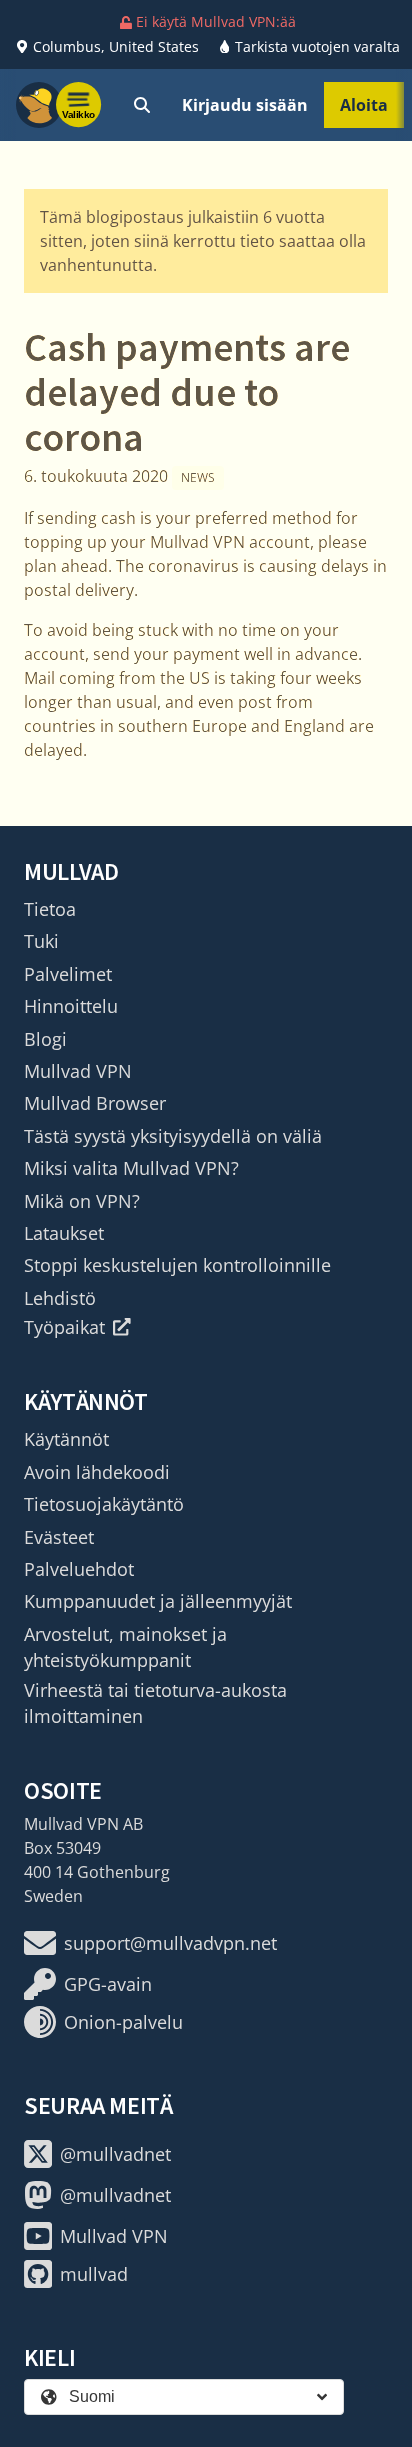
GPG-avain (108, 1984)
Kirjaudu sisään (245, 105)
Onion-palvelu (123, 2022)
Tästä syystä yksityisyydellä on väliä (173, 1136)
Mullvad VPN (78, 1071)
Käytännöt (66, 1439)
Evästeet (59, 1537)
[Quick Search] (142, 105)
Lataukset (64, 1233)
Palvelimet (68, 974)
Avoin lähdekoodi (97, 1472)
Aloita (364, 105)
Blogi (45, 1039)
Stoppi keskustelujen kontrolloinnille (177, 1265)
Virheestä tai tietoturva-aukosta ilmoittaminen (155, 1703)
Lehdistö (60, 1298)
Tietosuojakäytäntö (104, 1504)
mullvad (94, 2274)
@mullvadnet (115, 2154)
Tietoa (50, 909)
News (198, 477)
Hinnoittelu (71, 1006)
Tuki (41, 941)
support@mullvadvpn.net (170, 1943)
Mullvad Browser (95, 1103)
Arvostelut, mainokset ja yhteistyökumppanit (125, 1647)
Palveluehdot (79, 1569)
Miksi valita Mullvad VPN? (131, 1168)
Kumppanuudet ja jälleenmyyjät (158, 1601)
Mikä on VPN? (82, 1201)
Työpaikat (64, 1327)
